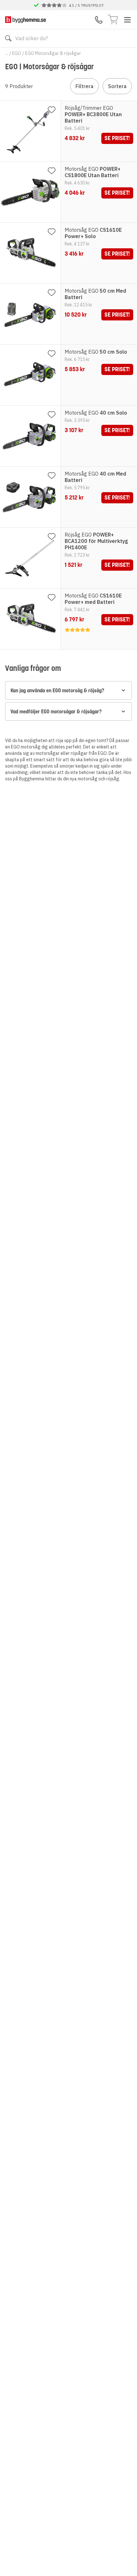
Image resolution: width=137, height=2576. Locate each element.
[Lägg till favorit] (52, 110)
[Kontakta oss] (99, 20)
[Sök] (8, 38)
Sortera (117, 86)
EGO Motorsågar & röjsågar (53, 53)
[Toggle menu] (127, 20)
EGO (17, 53)
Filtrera (84, 86)
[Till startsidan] (25, 20)
